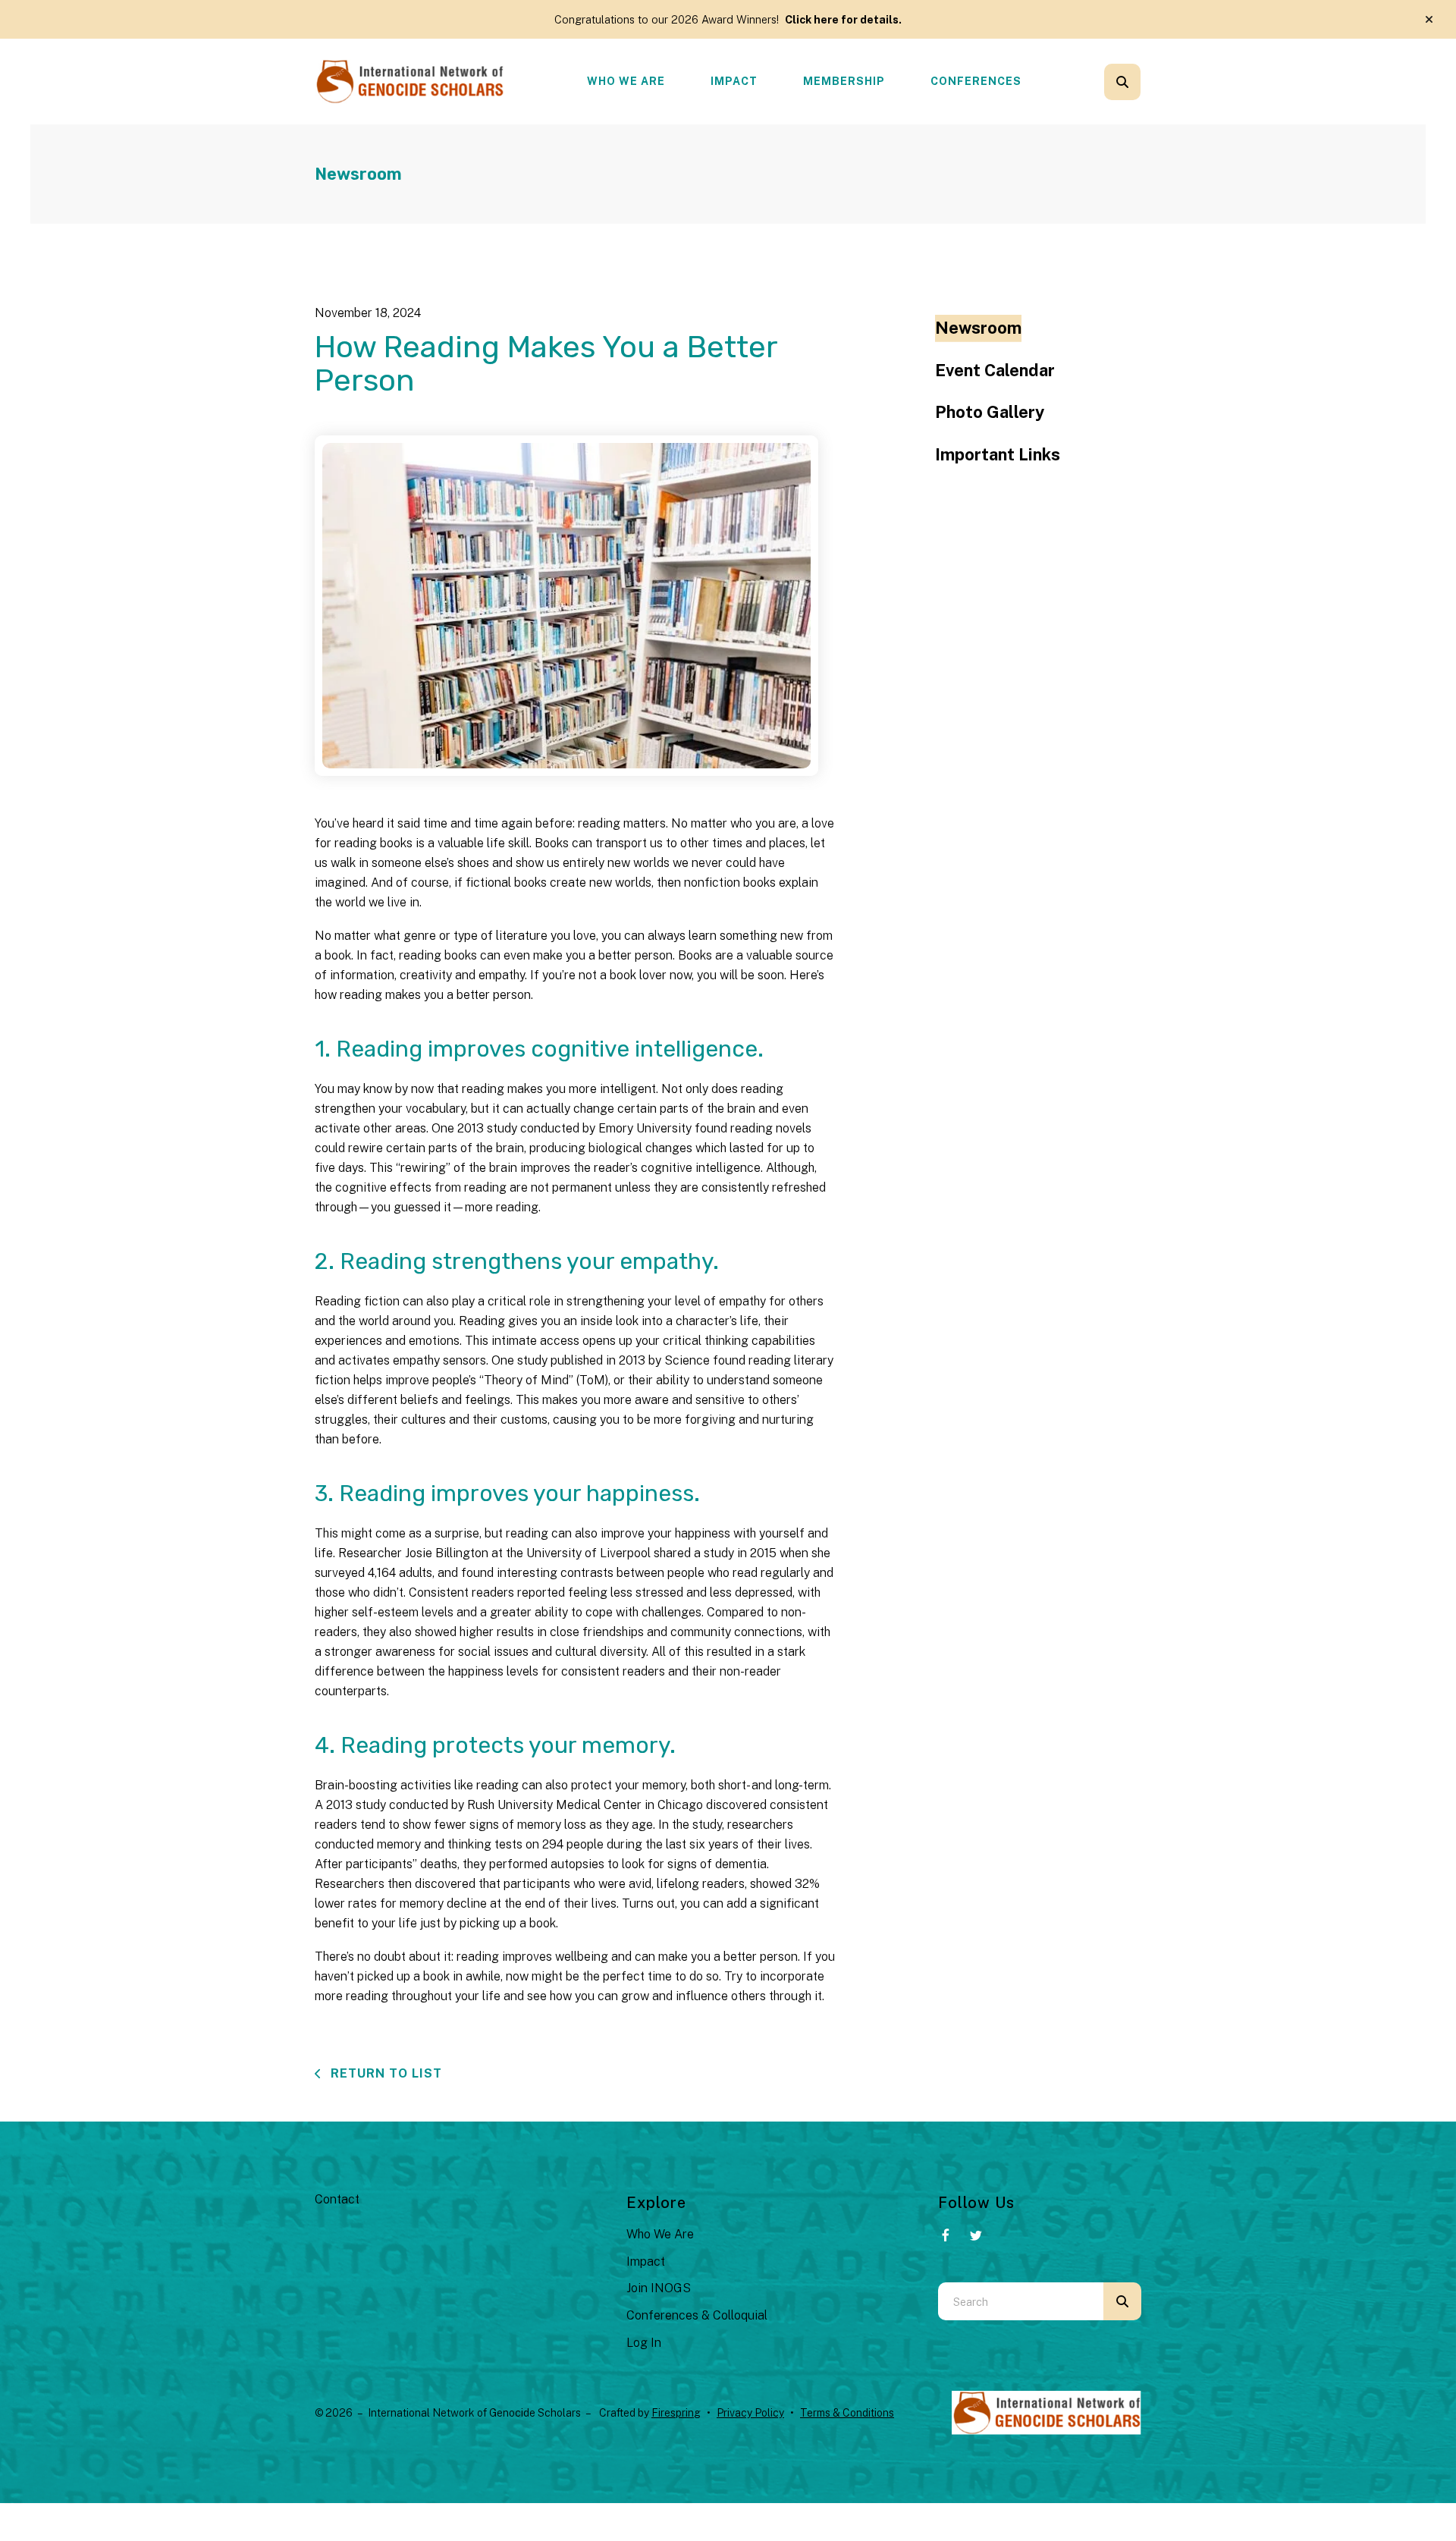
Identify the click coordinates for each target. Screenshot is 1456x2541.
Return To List (384, 2073)
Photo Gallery (990, 412)
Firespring (676, 2413)
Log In (644, 2343)
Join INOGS (659, 2288)
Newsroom (978, 328)
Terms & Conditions (847, 2413)
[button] (1429, 20)
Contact (337, 2199)
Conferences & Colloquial (697, 2315)
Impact (734, 81)
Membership (844, 81)
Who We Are (626, 81)
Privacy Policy (750, 2413)
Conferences (976, 81)
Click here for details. (843, 19)
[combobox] (1143, 82)
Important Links (998, 454)
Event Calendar (995, 370)
